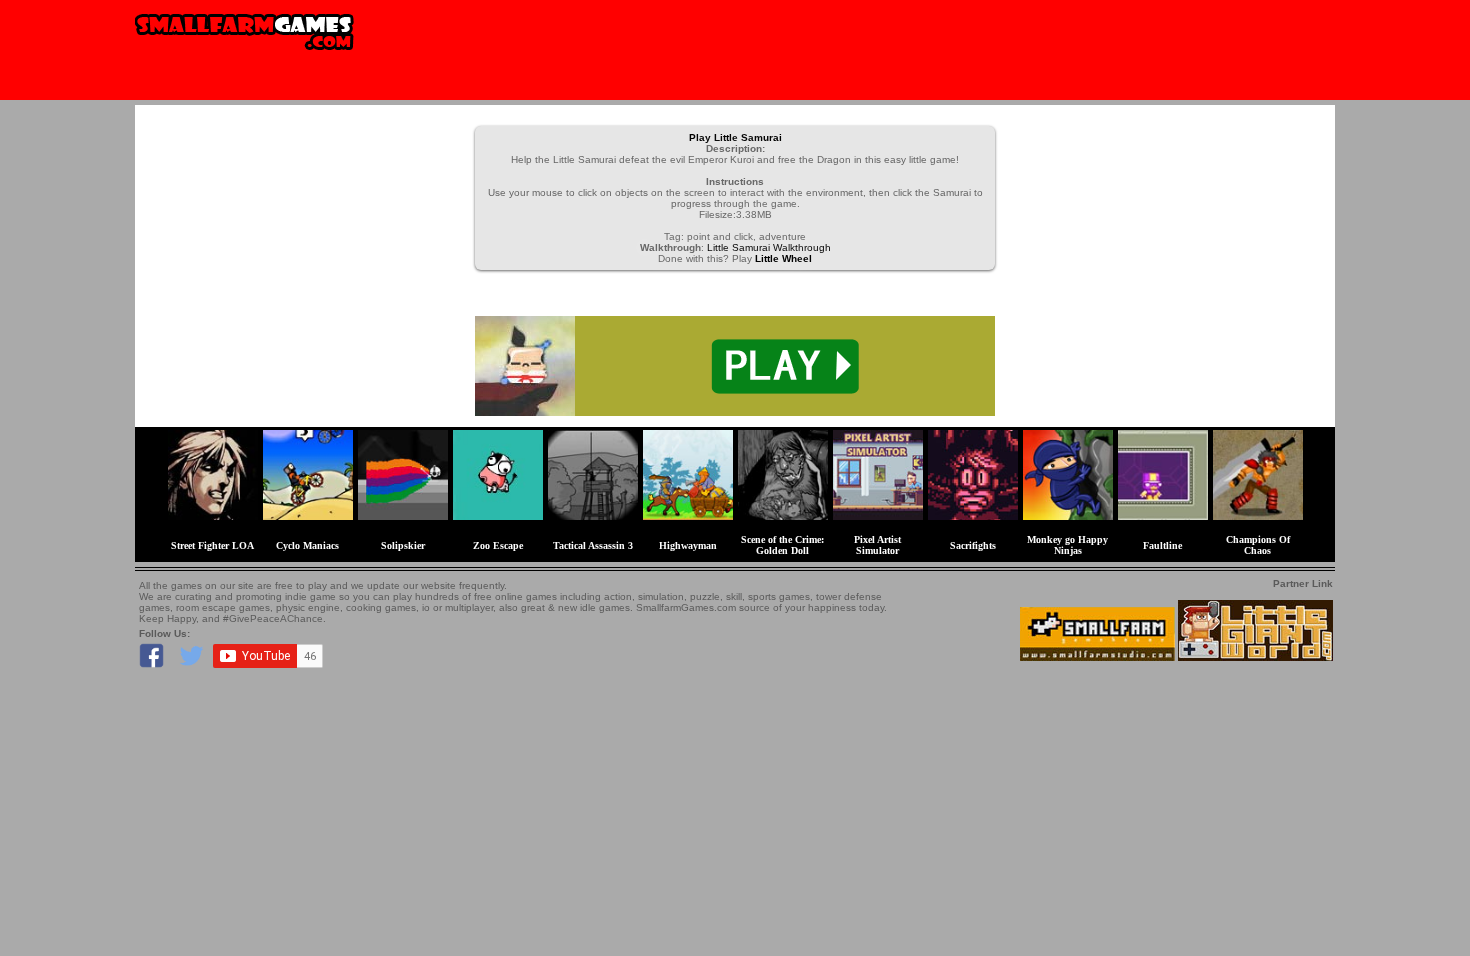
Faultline (1162, 545)
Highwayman (688, 545)
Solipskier (403, 545)
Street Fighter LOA (212, 545)
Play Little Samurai (735, 137)
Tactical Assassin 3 (593, 545)
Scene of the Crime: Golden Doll (782, 545)
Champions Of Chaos (1258, 545)
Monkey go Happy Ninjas (1067, 545)
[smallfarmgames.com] (245, 56)
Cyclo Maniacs (307, 545)
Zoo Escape (498, 545)
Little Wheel (783, 258)
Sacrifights (973, 545)
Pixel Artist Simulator (877, 545)
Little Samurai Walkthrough (769, 247)
